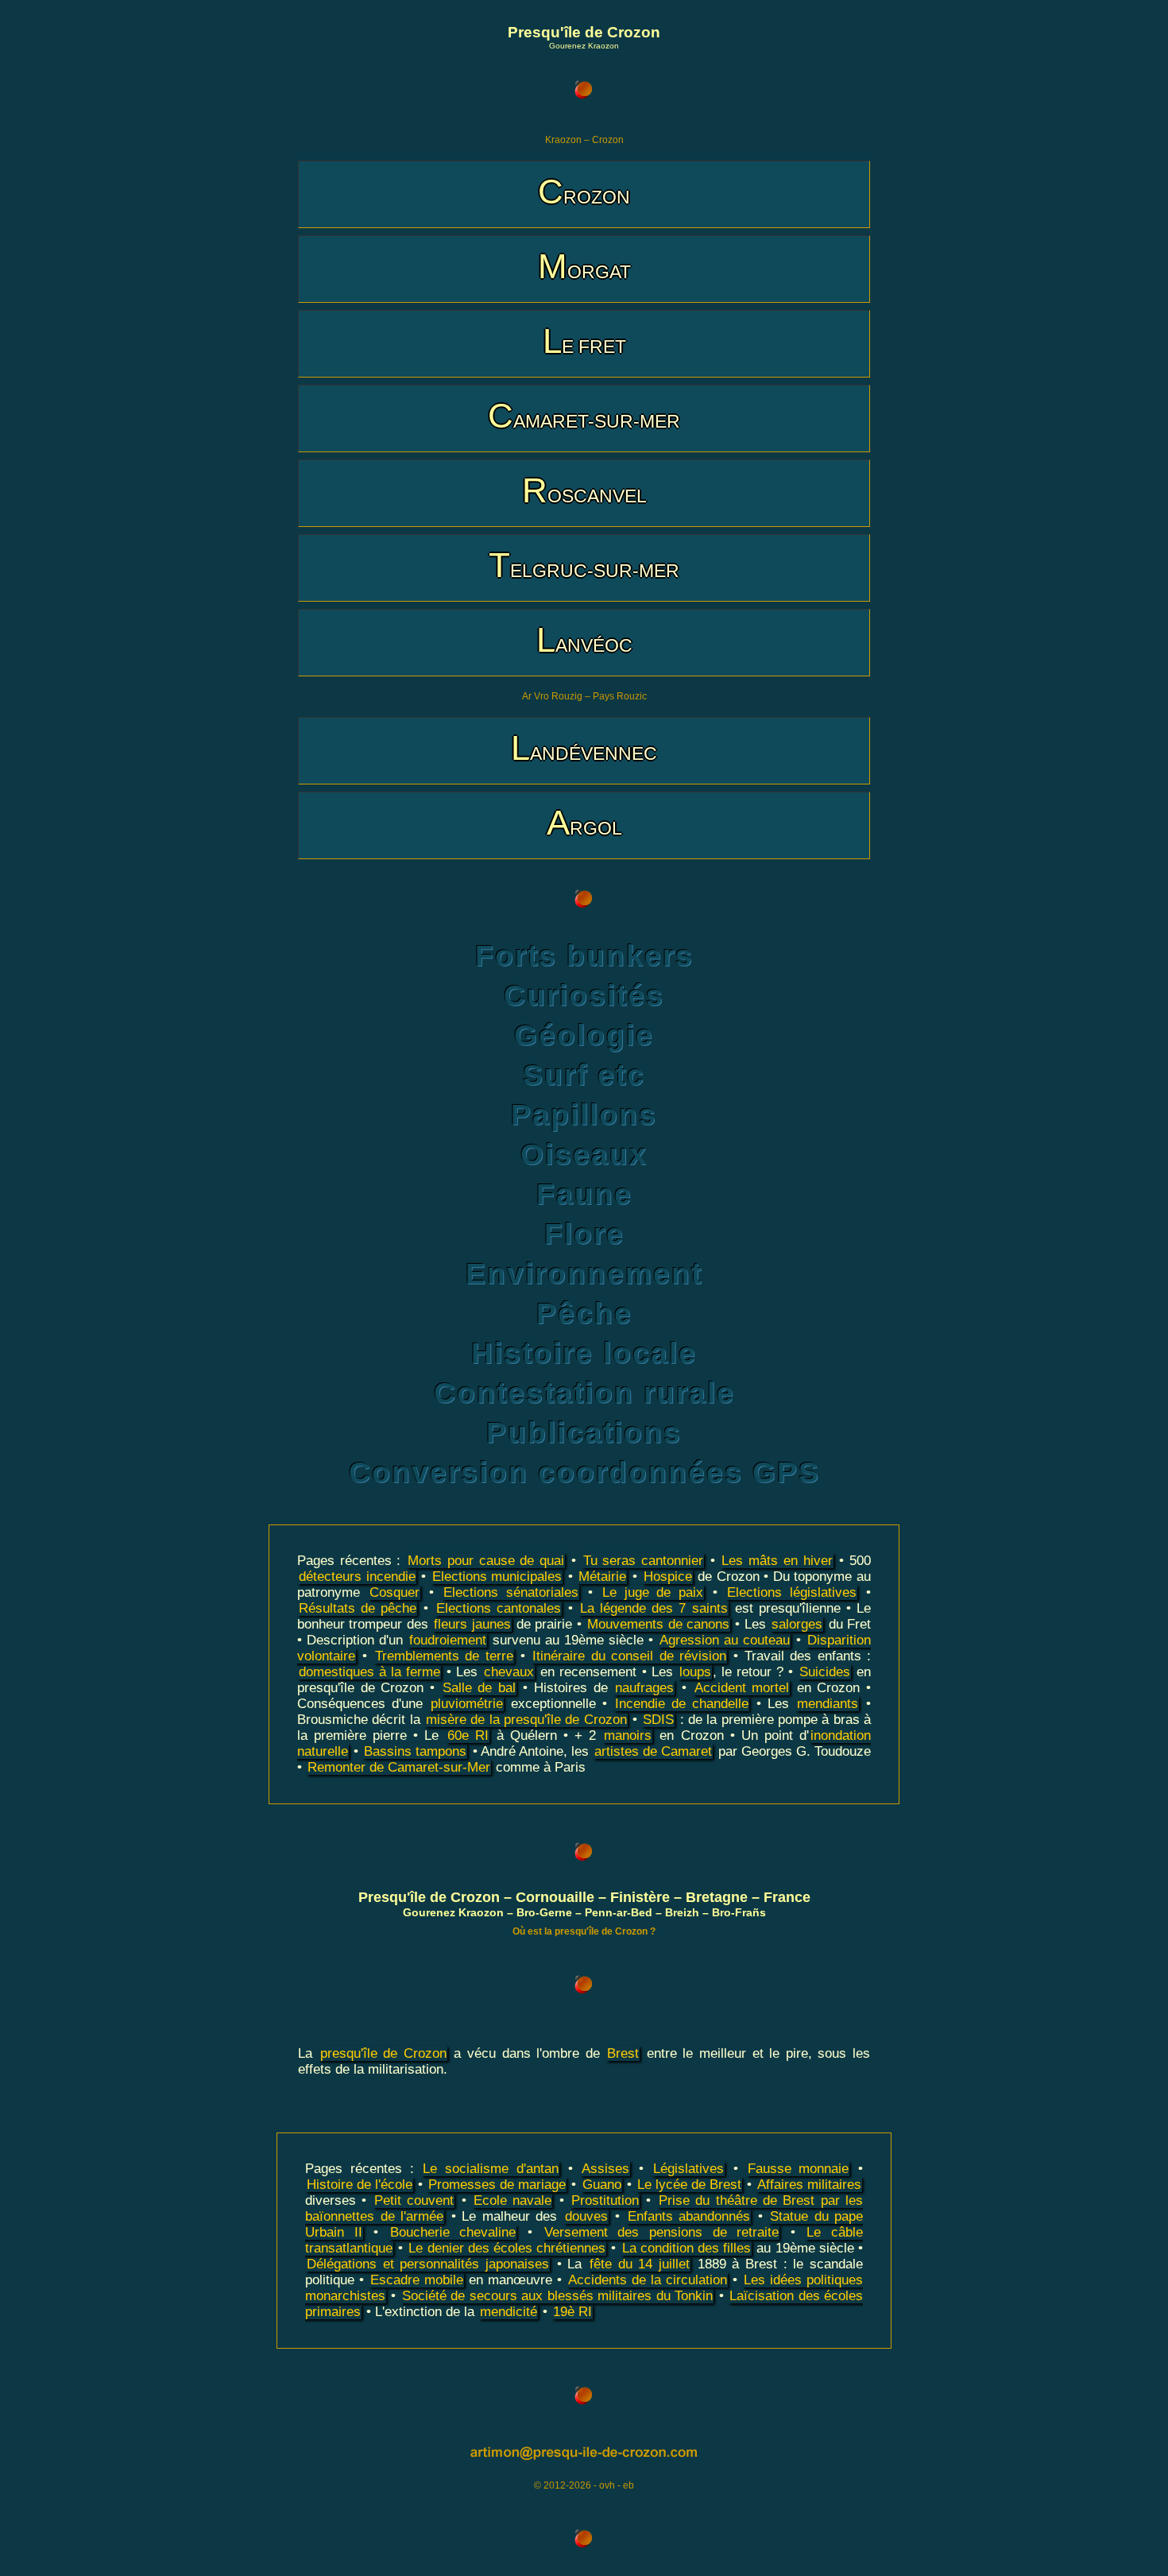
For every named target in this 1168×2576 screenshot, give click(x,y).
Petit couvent (414, 2200)
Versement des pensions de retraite (661, 2232)
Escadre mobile (417, 2280)
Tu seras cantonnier (643, 1561)
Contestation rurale (584, 1393)
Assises (605, 2169)
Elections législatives (792, 1592)
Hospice (668, 1577)
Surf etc (584, 1075)
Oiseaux (584, 1154)
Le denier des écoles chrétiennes (507, 2248)
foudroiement (448, 1640)
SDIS (658, 1720)
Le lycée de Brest (689, 2185)
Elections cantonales (499, 1608)
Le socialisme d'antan (491, 2169)
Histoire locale (584, 1353)
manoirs (628, 1735)
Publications (584, 1433)
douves (586, 2216)
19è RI (572, 2312)
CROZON (584, 191)
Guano (602, 2185)
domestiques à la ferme (369, 1672)
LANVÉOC (584, 639)
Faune (584, 1194)
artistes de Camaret (653, 1751)
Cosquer (394, 1592)
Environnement (584, 1274)
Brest (623, 2053)
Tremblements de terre (444, 1656)
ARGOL (584, 822)
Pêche (584, 1313)
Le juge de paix (653, 1592)
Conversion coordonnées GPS (584, 1472)
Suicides (825, 1672)
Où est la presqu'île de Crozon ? (584, 1931)
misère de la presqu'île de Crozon (526, 1720)
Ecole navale (512, 2200)
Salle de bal (479, 1688)
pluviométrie (467, 1704)
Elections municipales (497, 1577)
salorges (797, 1624)
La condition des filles (687, 2248)
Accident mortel (742, 1688)
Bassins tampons (415, 1751)
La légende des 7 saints (654, 1608)
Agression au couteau (725, 1640)
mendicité (509, 2312)
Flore (584, 1234)
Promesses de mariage (497, 2185)
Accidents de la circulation (648, 2280)
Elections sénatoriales (511, 1592)
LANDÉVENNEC (584, 748)
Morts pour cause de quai (486, 1561)
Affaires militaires (809, 2185)
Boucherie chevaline (453, 2232)
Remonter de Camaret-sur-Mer (399, 1767)
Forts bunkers (584, 956)
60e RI (468, 1735)
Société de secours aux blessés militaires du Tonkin (557, 2296)
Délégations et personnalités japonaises (428, 2264)
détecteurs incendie (357, 1577)
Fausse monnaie (799, 2169)
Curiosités (584, 996)
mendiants (828, 1704)
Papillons (584, 1115)
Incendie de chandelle (682, 1704)
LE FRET (584, 341)
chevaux (509, 1672)
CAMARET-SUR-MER (584, 415)
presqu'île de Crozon (383, 2053)
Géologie (584, 1035)
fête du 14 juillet (640, 2264)
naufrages (644, 1688)
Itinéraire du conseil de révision (629, 1656)
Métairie (602, 1577)
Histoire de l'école (360, 2185)
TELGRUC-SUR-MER (584, 565)
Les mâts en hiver (777, 1561)
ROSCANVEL (584, 490)
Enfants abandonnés (689, 2216)
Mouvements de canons (658, 1624)
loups (695, 1672)
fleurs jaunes (472, 1624)
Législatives (688, 2169)
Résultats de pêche (358, 1608)
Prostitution (605, 2200)
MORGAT (584, 266)
